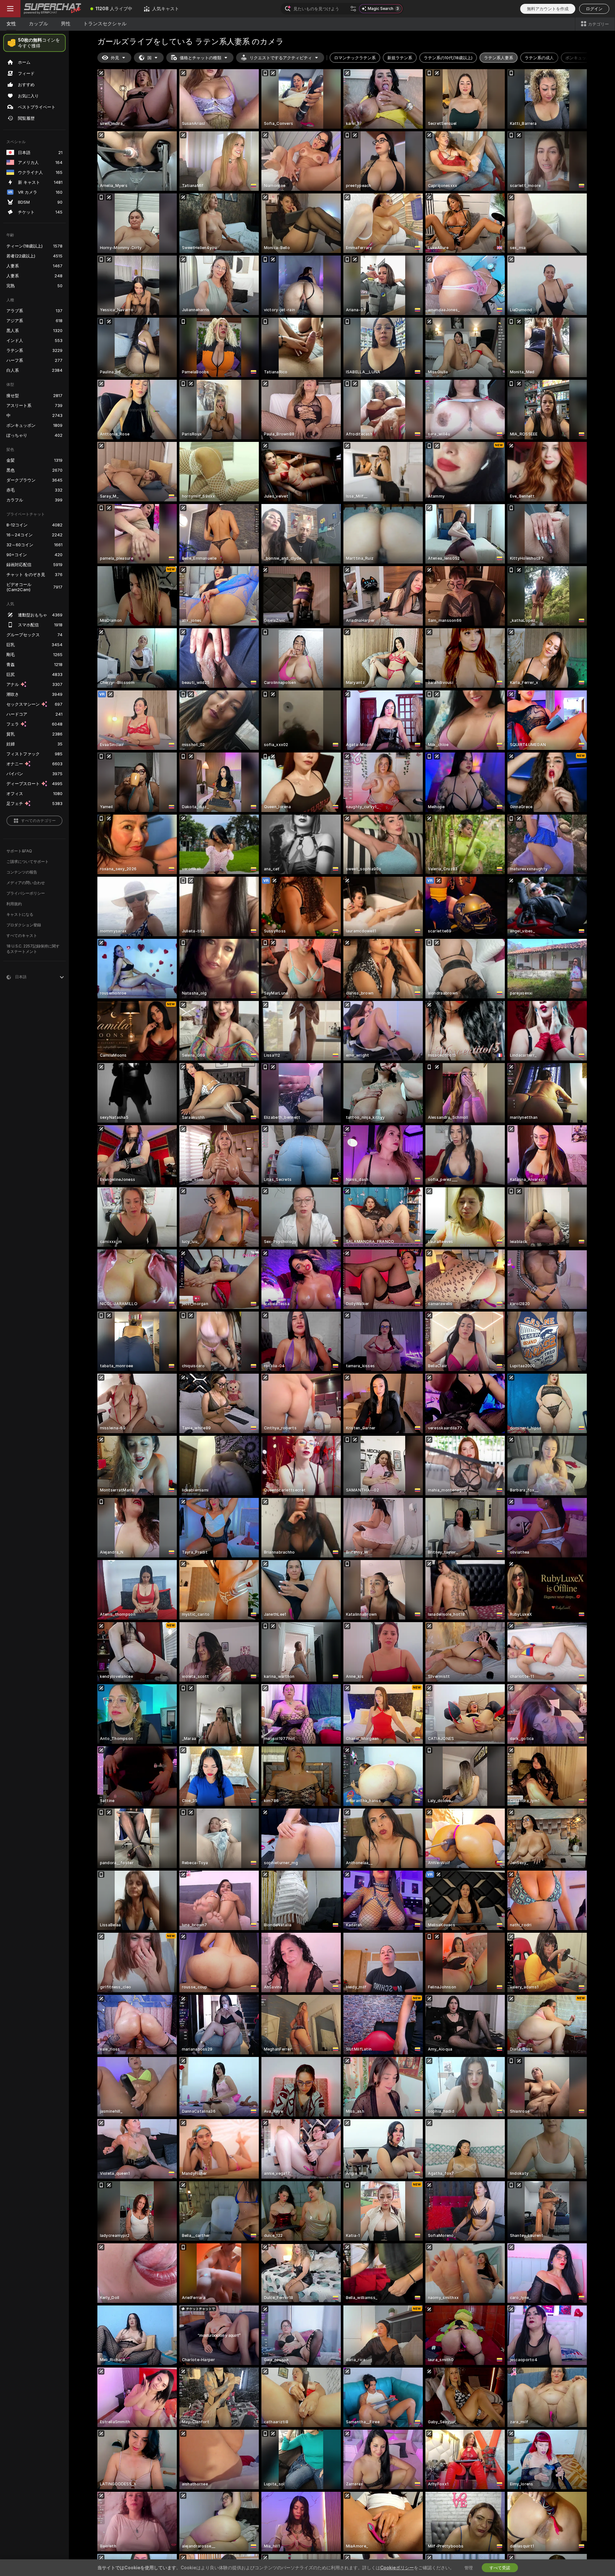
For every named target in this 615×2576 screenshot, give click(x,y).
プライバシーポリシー (26, 893)
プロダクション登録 (24, 925)
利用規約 (14, 904)
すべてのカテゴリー (38, 821)
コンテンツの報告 (22, 872)
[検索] (353, 9)
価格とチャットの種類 (201, 58)
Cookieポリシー (397, 2568)
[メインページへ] (53, 9)
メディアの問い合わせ (26, 883)
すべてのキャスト (22, 935)
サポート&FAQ (19, 851)
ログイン (594, 9)
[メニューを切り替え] (10, 9)
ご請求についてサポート (28, 861)
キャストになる (20, 914)
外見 (115, 58)
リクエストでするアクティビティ (281, 58)
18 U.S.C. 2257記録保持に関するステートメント (33, 949)
